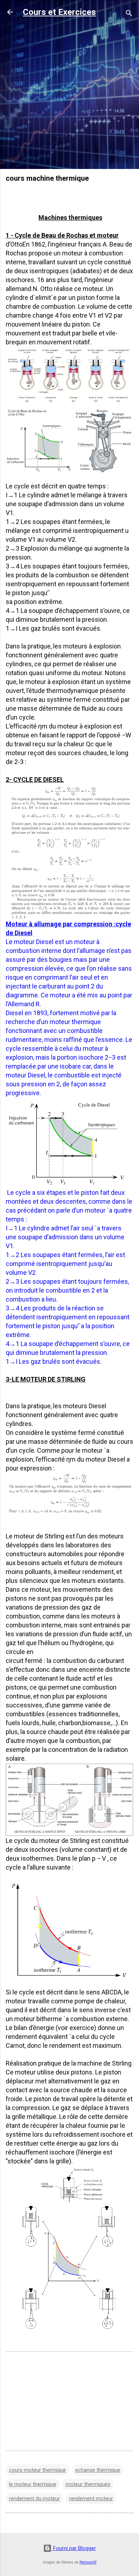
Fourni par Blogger (74, 2548)
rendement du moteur (34, 2498)
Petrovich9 (88, 2562)
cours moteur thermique (37, 2470)
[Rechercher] (129, 14)
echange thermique (98, 2470)
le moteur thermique (33, 2484)
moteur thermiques (88, 2484)
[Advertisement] (69, 94)
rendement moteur (91, 2498)
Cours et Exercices (59, 12)
